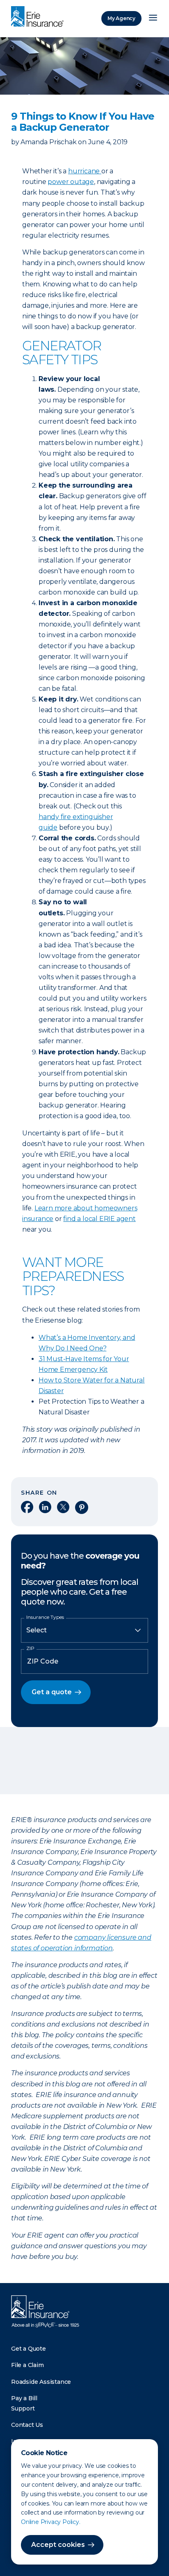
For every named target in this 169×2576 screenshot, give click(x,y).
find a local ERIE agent (99, 1219)
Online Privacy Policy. (51, 2522)
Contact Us (27, 2425)
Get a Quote (29, 2349)
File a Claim (27, 2365)
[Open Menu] (153, 18)
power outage (71, 182)
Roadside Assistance (41, 2382)
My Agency (121, 18)
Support (23, 2408)
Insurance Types (45, 1617)
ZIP (30, 1648)
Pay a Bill (24, 2398)
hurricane (85, 171)
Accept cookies (58, 2545)
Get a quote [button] (52, 1692)
